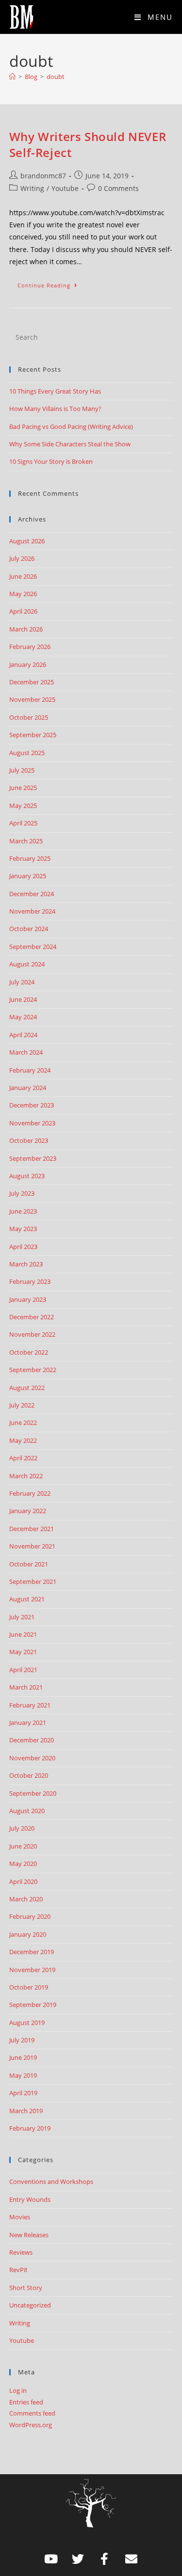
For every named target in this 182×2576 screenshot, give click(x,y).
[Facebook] (104, 2559)
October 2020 (29, 1775)
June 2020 (23, 1846)
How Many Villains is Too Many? (55, 409)
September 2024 (33, 947)
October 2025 (29, 717)
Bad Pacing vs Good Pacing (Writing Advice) (71, 427)
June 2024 (23, 999)
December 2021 (32, 1529)
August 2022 (27, 1388)
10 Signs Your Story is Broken (51, 461)
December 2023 (32, 1105)
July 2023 (22, 1193)
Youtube (65, 188)
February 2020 (30, 1916)
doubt (56, 77)
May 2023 (23, 1229)
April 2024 (23, 1035)
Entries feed (26, 2402)
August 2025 (27, 753)
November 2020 (32, 1758)
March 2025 (26, 841)
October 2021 (29, 1564)
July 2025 (22, 770)
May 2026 (23, 594)
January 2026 (28, 664)
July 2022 (22, 1405)
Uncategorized (30, 2305)
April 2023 (23, 1247)
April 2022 (23, 1458)
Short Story (26, 2288)
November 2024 (32, 911)
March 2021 (26, 1687)
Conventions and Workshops (51, 2181)
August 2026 (27, 541)
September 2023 (33, 1158)
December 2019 (32, 1952)
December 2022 (32, 1317)
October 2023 (29, 1140)
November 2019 (32, 1970)
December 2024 (32, 894)
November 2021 (32, 1546)
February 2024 (30, 1070)
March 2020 (26, 1899)
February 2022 (30, 1493)
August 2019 (27, 2023)
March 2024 (26, 1052)
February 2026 (30, 647)
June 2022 (23, 1422)
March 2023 (26, 1264)
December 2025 (32, 682)
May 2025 (23, 806)
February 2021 (30, 1705)
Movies (20, 2217)
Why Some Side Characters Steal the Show (70, 444)
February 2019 (30, 2128)
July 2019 (22, 2040)
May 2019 (23, 2075)
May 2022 (23, 1440)
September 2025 (33, 735)
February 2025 (30, 858)
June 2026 (23, 576)
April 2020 (23, 1881)
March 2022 (26, 1476)
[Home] (12, 77)
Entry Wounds (30, 2199)
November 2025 (32, 699)
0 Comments (118, 188)
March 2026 (26, 629)
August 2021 (27, 1599)
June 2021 (23, 1634)
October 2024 (29, 929)
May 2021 (23, 1652)
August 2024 (27, 964)
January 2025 (28, 876)
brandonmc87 (43, 176)
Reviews (21, 2252)
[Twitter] (78, 2559)
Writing (32, 188)
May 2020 (23, 1864)
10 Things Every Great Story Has (55, 391)
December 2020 (32, 1740)
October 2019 (29, 1987)
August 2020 (27, 1811)
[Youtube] (51, 2559)
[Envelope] (131, 2559)
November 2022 (32, 1334)
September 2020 (33, 1793)
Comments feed (32, 2413)
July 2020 (22, 1828)
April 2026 (23, 611)
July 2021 (22, 1617)
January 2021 (28, 1723)
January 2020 (28, 1934)
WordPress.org (31, 2425)
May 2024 (23, 1017)
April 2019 (23, 2093)
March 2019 (26, 2111)
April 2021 (23, 1670)
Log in (18, 2390)
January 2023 (28, 1299)
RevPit (18, 2270)
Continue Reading (52, 283)
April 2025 (23, 823)
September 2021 (33, 1581)
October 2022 (29, 1352)
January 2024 (28, 1088)
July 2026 (22, 558)
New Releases (29, 2235)
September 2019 (33, 2005)
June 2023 (23, 1211)
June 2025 (23, 788)
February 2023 (30, 1281)
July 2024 (22, 982)
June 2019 (23, 2057)
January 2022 (28, 1511)
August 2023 (27, 1176)
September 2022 (33, 1370)
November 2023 (32, 1123)
